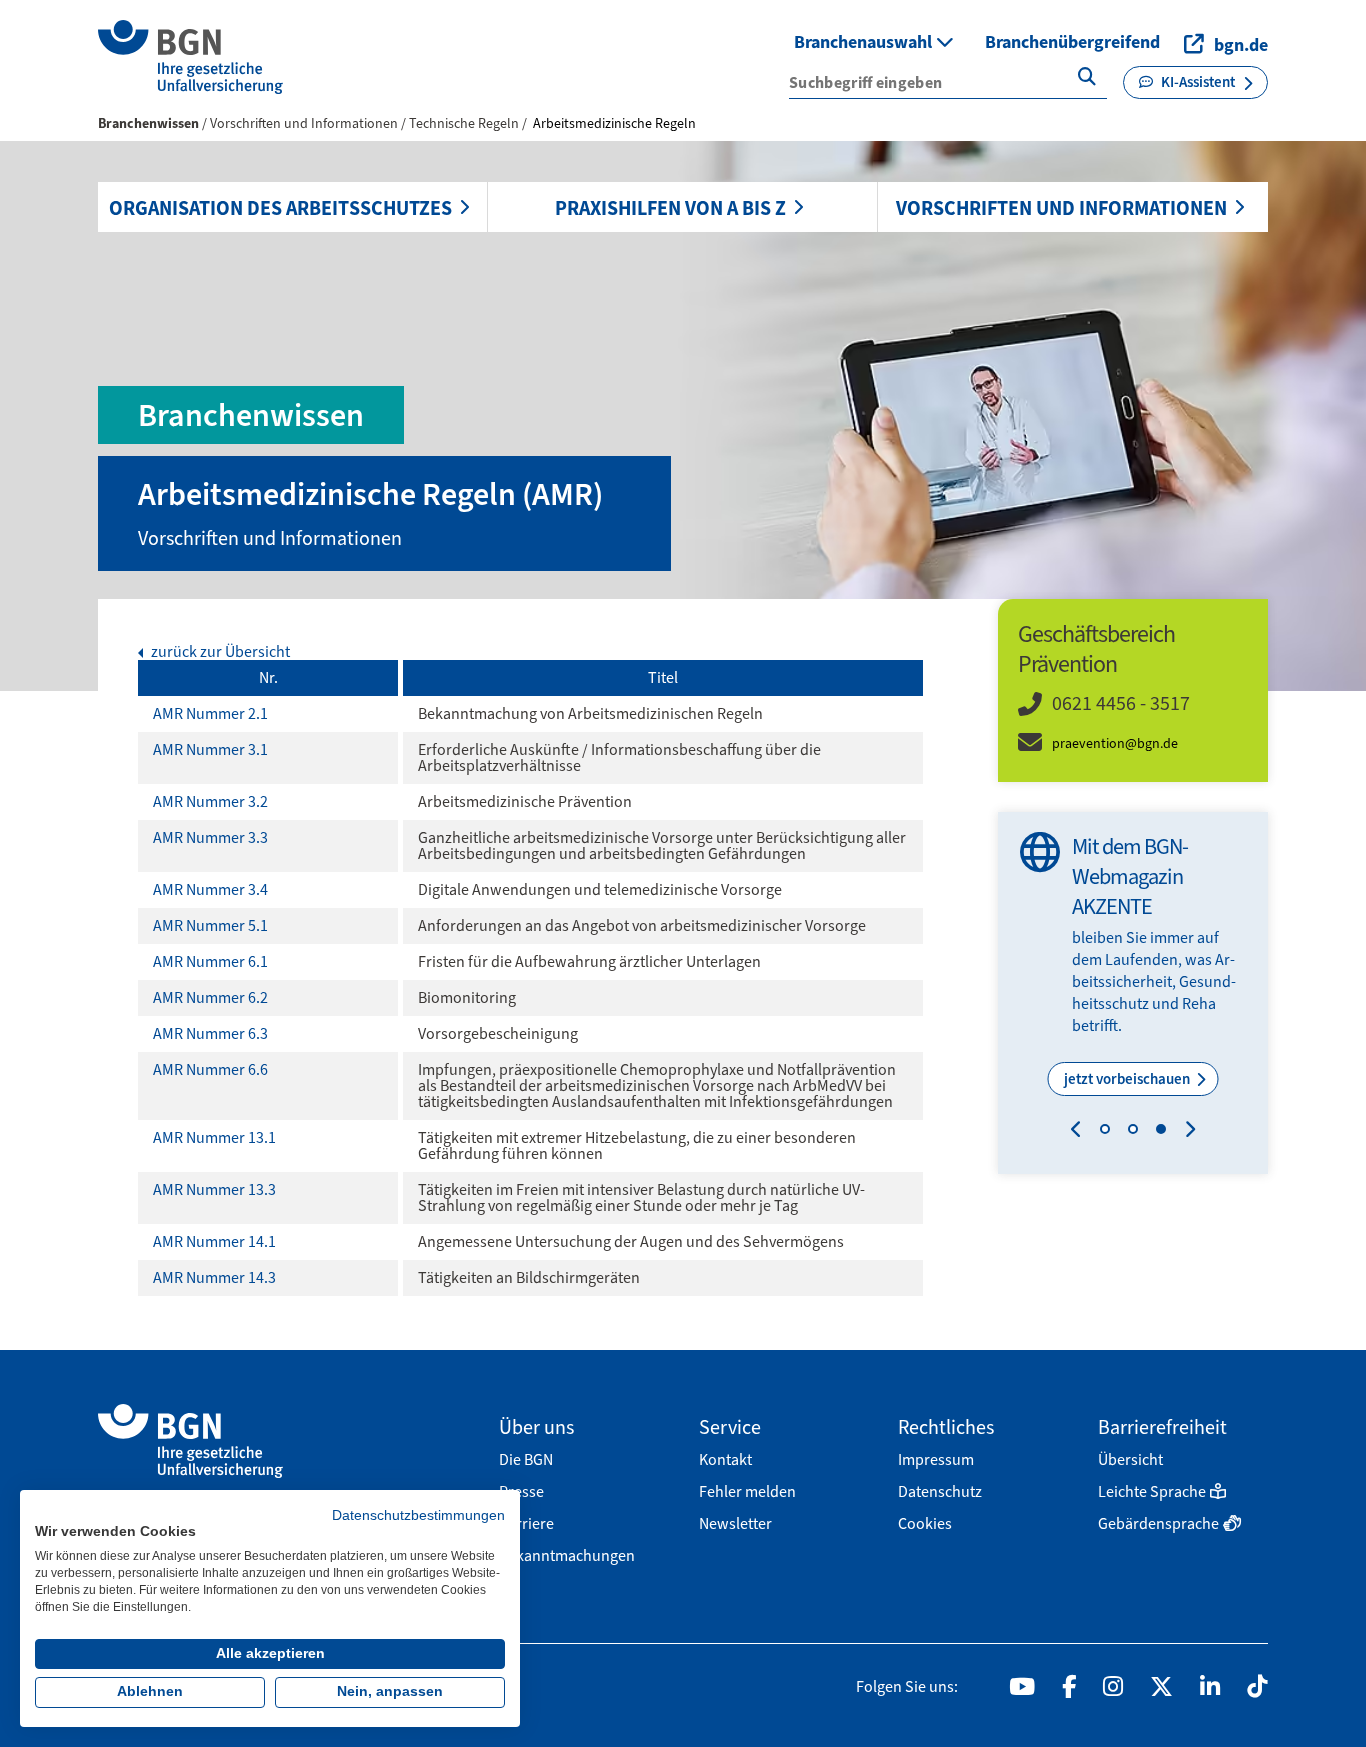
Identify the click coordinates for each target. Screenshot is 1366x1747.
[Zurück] (1080, 1132)
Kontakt (725, 1459)
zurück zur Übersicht (219, 652)
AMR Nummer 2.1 (210, 713)
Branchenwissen (148, 123)
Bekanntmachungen (567, 1555)
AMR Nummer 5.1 (210, 925)
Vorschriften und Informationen (1061, 208)
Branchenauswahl (865, 42)
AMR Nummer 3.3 (210, 837)
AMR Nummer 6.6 (210, 1069)
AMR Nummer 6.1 (210, 961)
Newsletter (735, 1523)
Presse (521, 1491)
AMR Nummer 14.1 (214, 1241)
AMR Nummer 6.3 (210, 1033)
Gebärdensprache (1158, 1523)
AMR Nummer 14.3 (214, 1277)
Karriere (526, 1523)
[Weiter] (1185, 1132)
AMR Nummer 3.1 (210, 749)
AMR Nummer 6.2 (210, 997)
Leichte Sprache (1152, 1491)
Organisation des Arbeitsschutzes (280, 208)
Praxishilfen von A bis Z (670, 208)
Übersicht (1130, 1459)
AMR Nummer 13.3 (214, 1189)
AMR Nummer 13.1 (214, 1137)
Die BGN (526, 1459)
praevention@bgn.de (1115, 743)
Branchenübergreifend (1072, 42)
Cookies (925, 1523)
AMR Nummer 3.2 (210, 801)
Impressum (936, 1459)
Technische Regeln (465, 123)
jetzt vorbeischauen (1128, 1079)
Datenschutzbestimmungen (418, 1515)
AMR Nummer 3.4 (210, 889)
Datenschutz (940, 1491)
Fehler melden (747, 1491)
